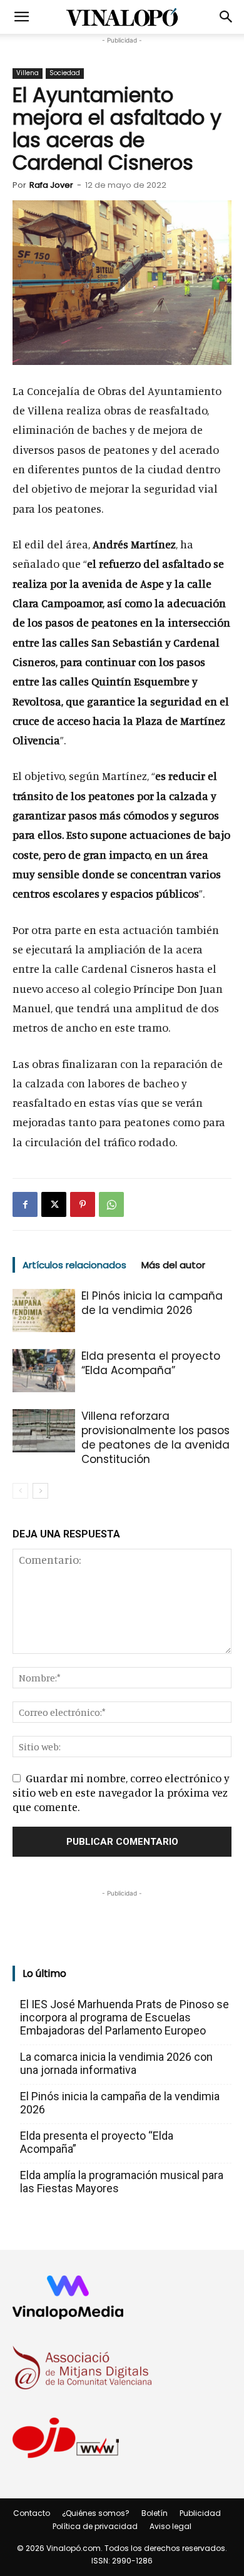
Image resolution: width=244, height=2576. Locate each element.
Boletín (155, 2513)
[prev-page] (20, 1491)
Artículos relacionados (74, 1265)
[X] (54, 1204)
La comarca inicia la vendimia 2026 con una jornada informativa (116, 2063)
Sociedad (65, 73)
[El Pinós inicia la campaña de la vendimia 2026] (44, 1311)
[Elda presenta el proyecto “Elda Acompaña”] (44, 1371)
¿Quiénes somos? (96, 2513)
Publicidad (200, 2513)
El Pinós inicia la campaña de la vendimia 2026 (152, 1303)
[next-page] (40, 1491)
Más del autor (173, 1265)
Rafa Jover (51, 185)
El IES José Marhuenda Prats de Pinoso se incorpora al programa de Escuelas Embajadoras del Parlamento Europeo (125, 2017)
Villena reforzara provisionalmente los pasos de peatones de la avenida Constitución (155, 1438)
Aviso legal (170, 2526)
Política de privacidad (95, 2526)
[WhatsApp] (111, 1204)
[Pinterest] (83, 1204)
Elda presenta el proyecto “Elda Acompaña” (151, 1363)
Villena (28, 73)
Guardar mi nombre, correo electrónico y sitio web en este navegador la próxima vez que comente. (121, 1792)
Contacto (32, 2513)
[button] (21, 17)
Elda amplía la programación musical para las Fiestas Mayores (122, 2182)
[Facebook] (25, 1204)
